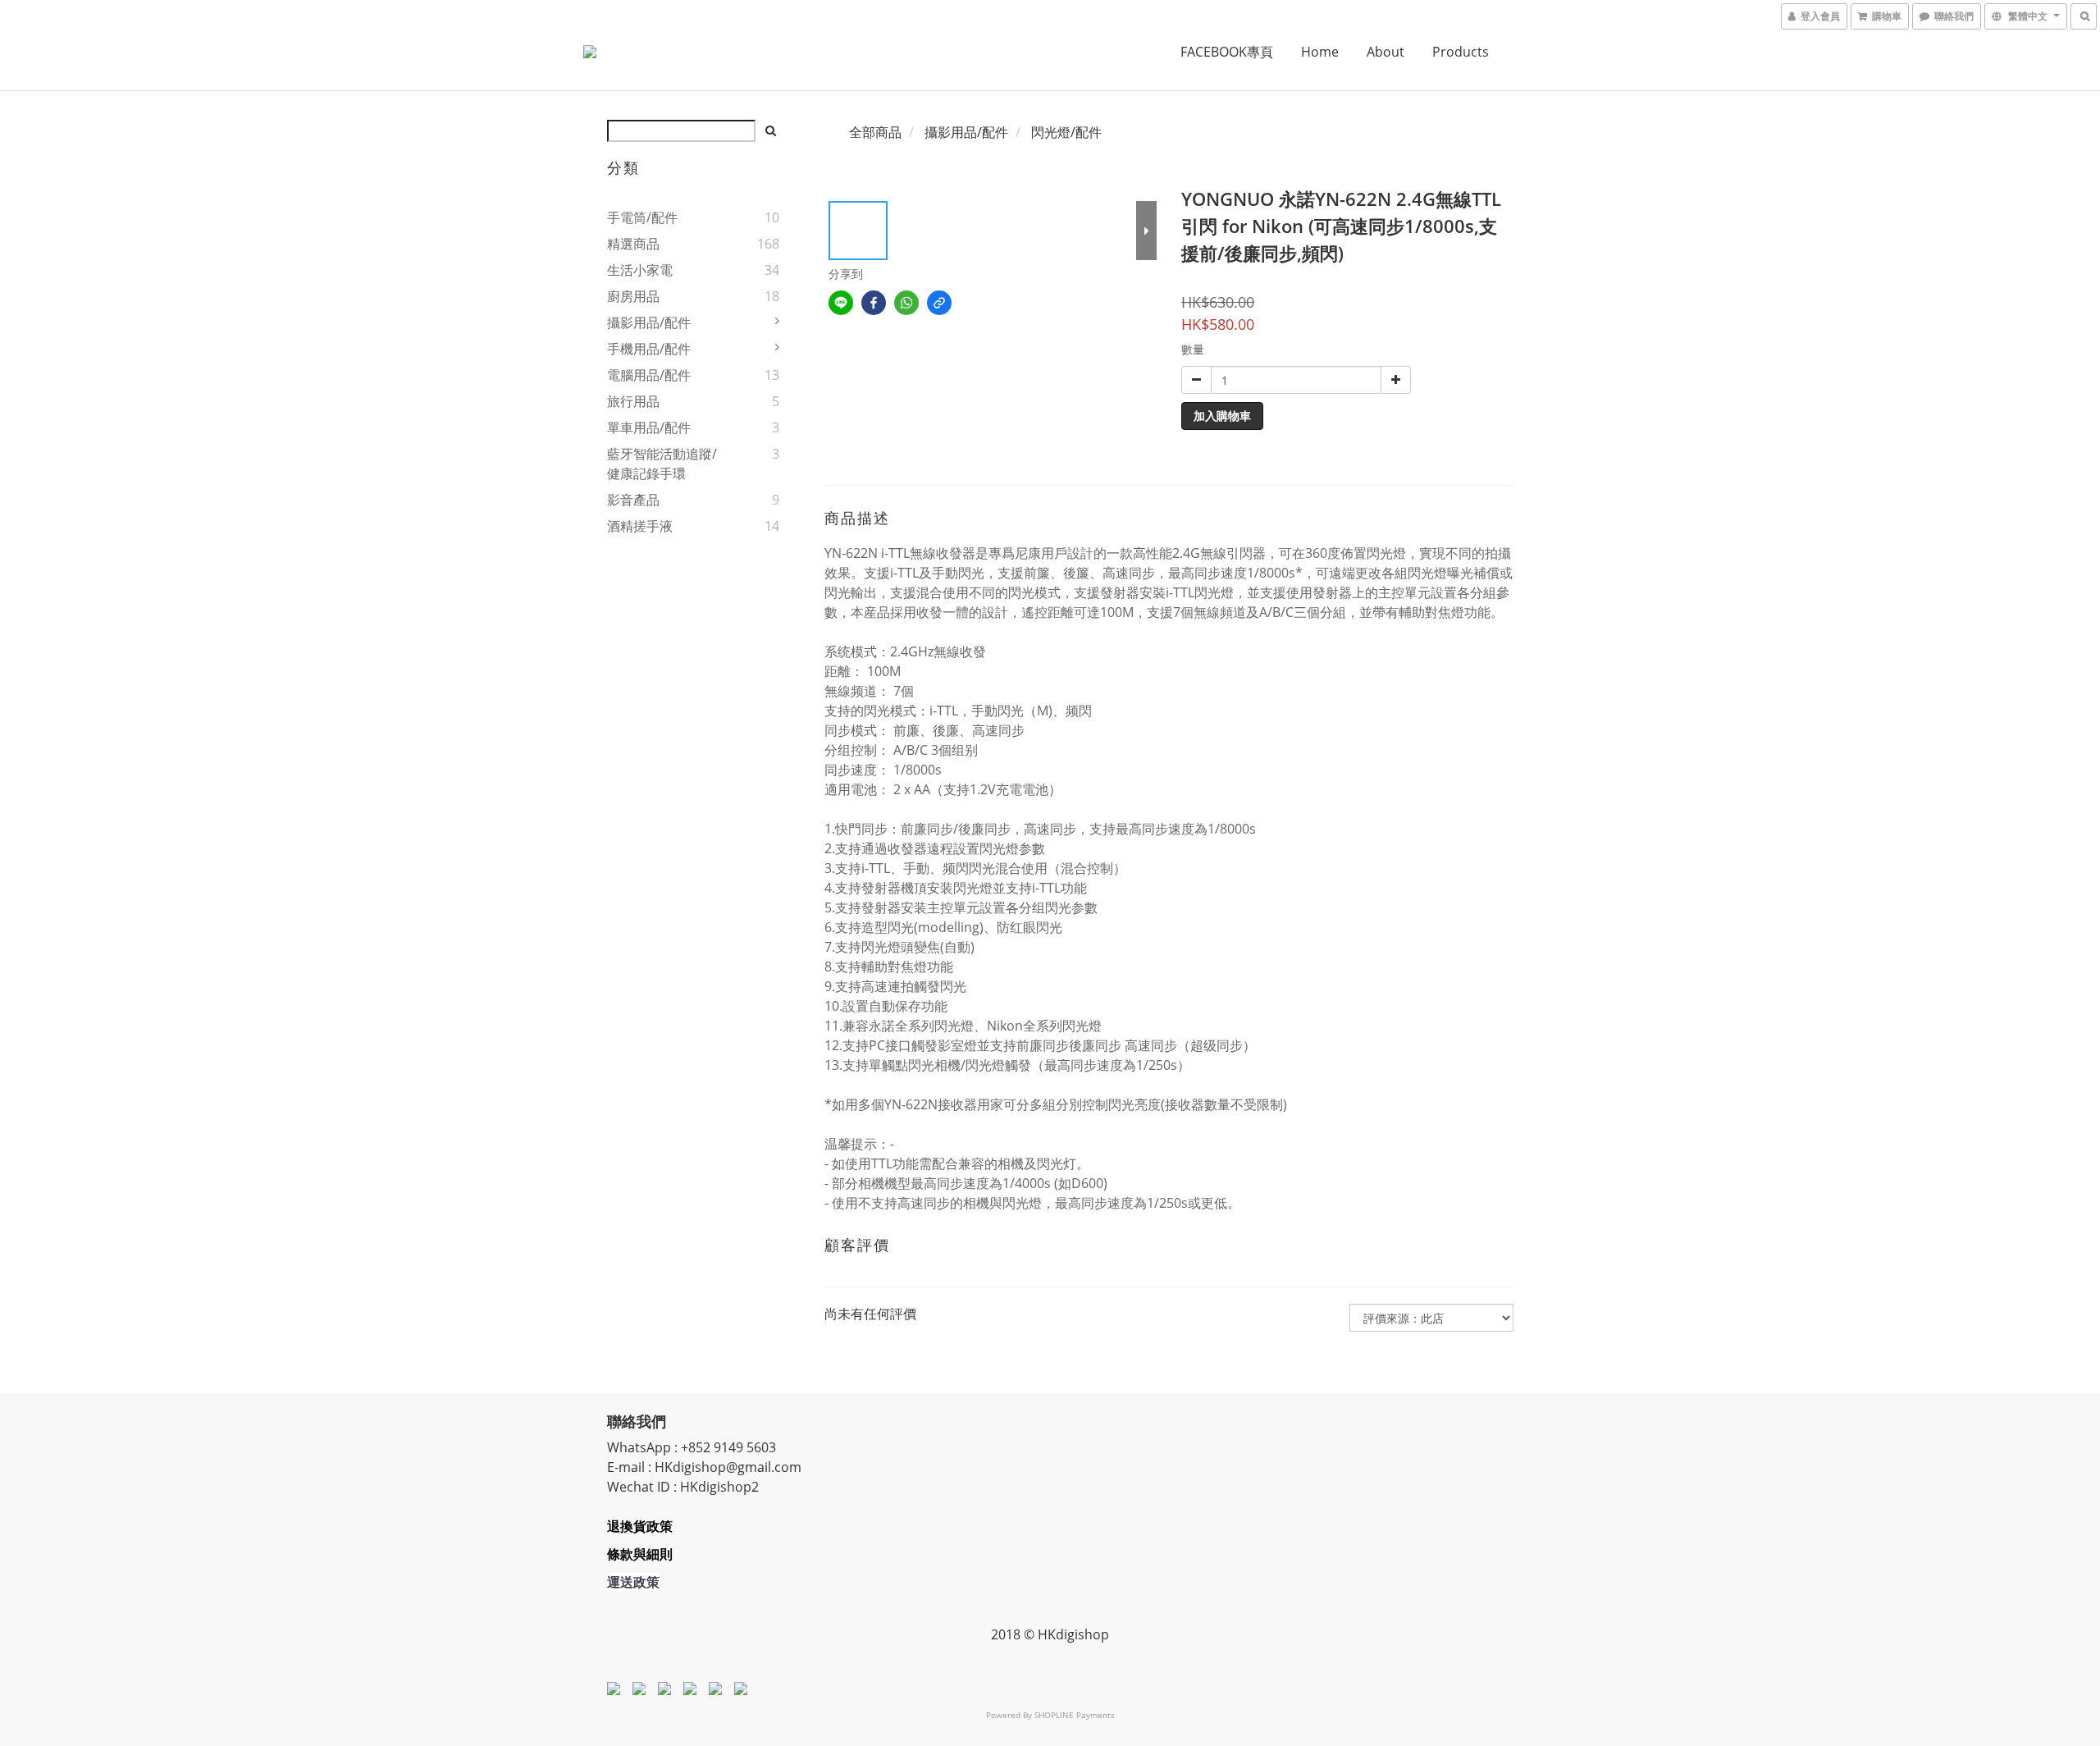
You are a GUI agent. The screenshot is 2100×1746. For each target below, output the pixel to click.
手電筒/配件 (642, 217)
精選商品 (633, 244)
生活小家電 (640, 270)
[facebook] (874, 303)
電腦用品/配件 (649, 375)
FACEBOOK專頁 (1227, 52)
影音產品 (633, 500)
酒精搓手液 (640, 526)
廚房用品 (633, 296)
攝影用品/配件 (649, 322)
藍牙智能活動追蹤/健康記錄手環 (662, 464)
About (1386, 52)
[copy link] (939, 303)
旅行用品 (633, 401)
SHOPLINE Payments (1075, 1715)
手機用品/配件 (649, 349)
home (1320, 52)
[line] (841, 303)
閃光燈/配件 (1066, 132)
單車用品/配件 (649, 427)
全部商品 (875, 132)
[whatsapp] (906, 303)
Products (1461, 52)
